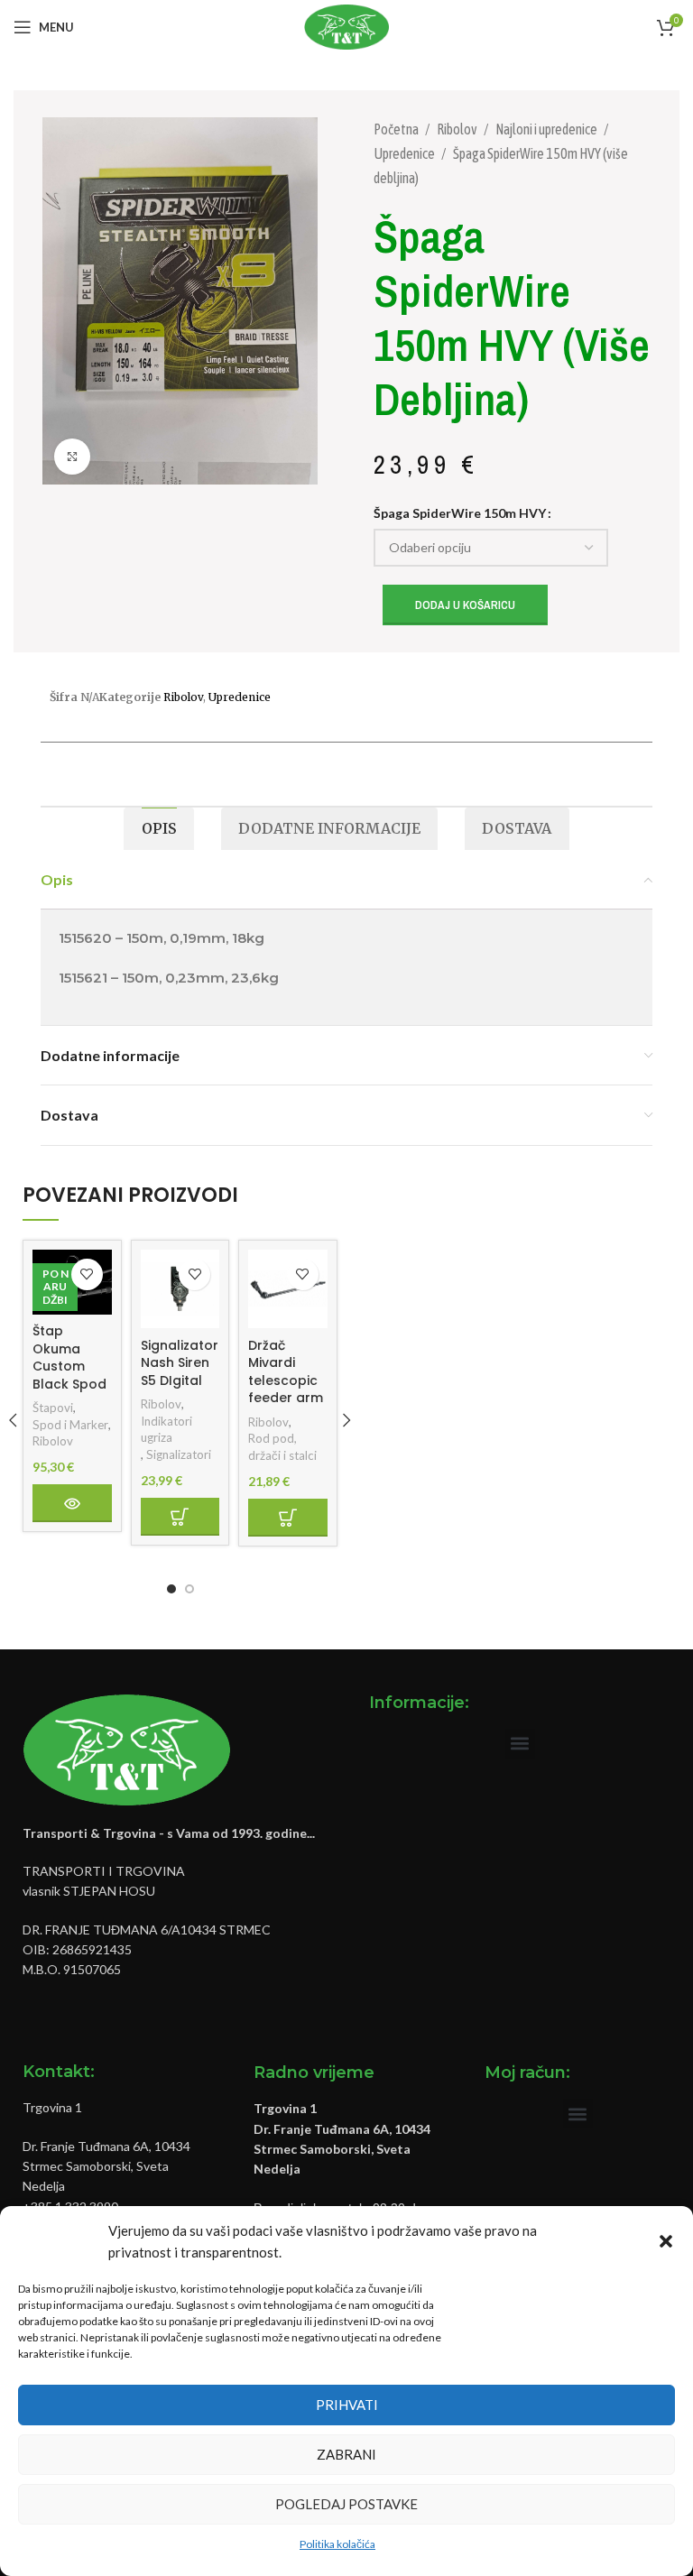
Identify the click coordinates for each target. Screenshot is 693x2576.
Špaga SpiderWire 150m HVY (460, 513)
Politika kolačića (337, 2544)
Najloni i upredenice (547, 129)
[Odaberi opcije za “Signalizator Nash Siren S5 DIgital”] (180, 1517)
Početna (397, 129)
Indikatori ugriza (166, 1430)
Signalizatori (179, 1454)
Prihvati (347, 2405)
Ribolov (458, 129)
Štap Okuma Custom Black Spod (69, 1357)
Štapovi (53, 1408)
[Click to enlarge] (72, 457)
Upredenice (405, 153)
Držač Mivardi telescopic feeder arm (286, 1372)
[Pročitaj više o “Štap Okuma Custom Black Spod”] (72, 1503)
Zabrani (346, 2454)
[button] (666, 2241)
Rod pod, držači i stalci (282, 1447)
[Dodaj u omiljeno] (87, 1274)
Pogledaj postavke (346, 2504)
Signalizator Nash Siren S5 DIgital (180, 1363)
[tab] (158, 829)
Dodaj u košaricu (465, 605)
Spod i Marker (70, 1425)
